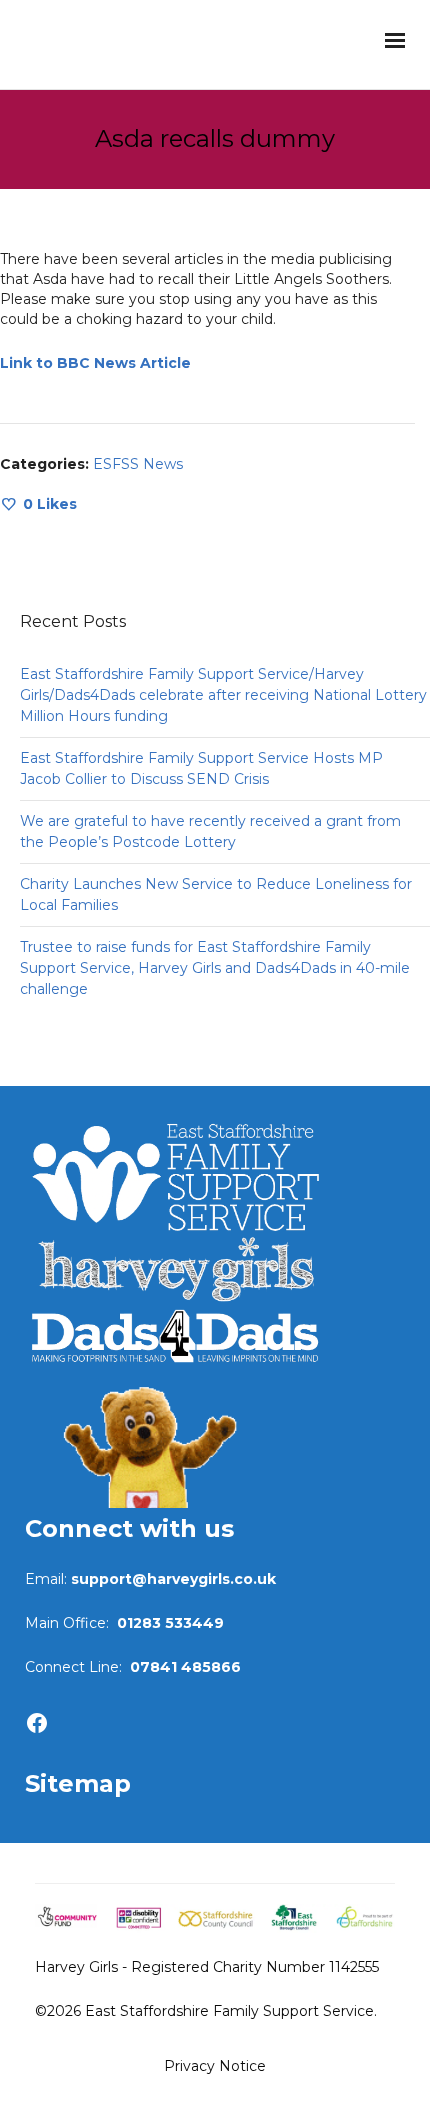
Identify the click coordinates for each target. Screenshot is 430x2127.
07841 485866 (185, 1667)
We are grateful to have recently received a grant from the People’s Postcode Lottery (210, 831)
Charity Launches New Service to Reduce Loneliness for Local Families (216, 894)
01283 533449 (170, 1623)
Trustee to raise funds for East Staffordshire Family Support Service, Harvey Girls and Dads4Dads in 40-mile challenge (215, 968)
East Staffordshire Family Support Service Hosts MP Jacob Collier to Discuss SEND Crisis (201, 768)
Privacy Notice (215, 2066)
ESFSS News (138, 464)
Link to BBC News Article (95, 363)
